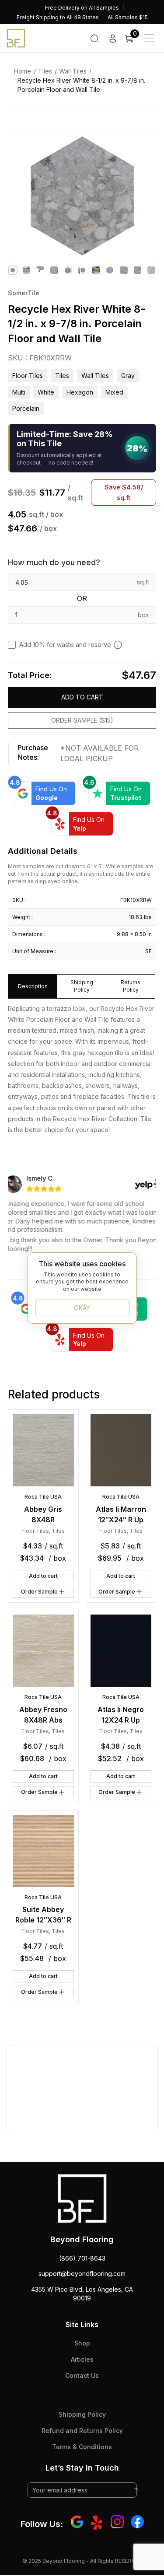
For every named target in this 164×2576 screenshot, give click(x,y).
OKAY (82, 1308)
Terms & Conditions (82, 2447)
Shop (82, 2343)
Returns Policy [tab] (131, 986)
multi (19, 392)
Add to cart (82, 697)
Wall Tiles (73, 71)
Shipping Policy (82, 2414)
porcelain (26, 408)
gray (128, 376)
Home (23, 71)
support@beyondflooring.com (82, 2274)
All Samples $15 (128, 17)
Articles (82, 2359)
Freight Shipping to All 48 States (58, 17)
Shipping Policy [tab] (82, 986)
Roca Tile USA (43, 1497)
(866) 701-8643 (82, 2258)
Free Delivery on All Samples (82, 8)
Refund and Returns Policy (82, 2431)
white (46, 392)
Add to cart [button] (43, 1576)
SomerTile (24, 293)
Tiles (45, 71)
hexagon (80, 392)
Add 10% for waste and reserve (65, 645)
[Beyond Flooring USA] (16, 38)
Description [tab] (33, 986)
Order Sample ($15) (82, 720)
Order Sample (39, 1592)
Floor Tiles (28, 376)
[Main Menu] (149, 38)
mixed (114, 392)
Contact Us (82, 2375)
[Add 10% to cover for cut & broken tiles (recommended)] (118, 645)
